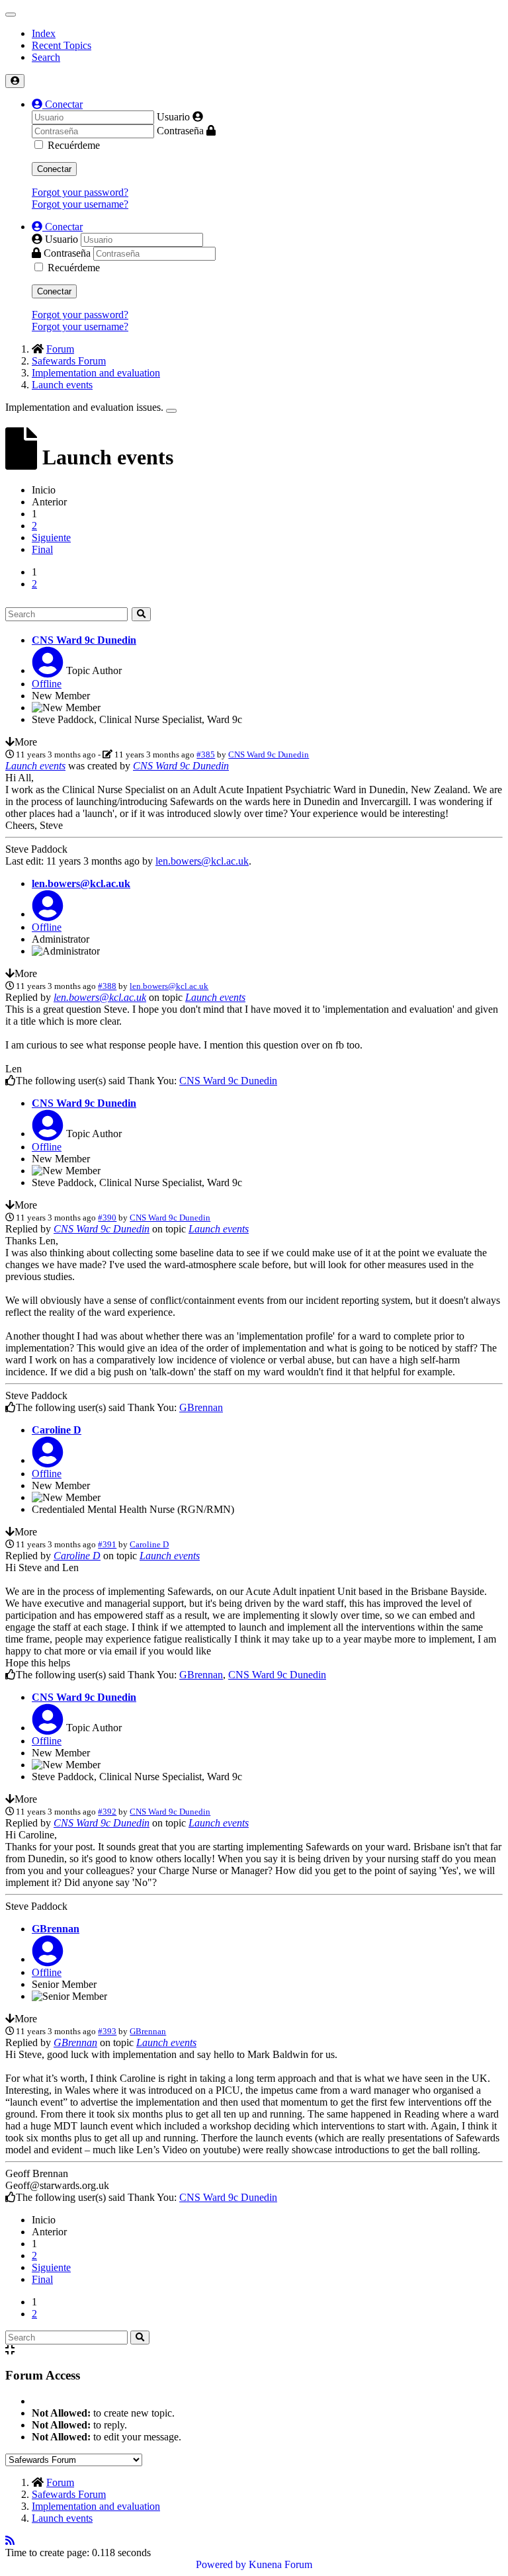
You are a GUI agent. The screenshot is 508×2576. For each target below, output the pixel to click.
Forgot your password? (80, 192)
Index (44, 33)
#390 (107, 1218)
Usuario (173, 117)
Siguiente (51, 537)
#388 (107, 986)
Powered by (221, 2564)
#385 (206, 754)
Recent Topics (62, 45)
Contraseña (180, 131)
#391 (107, 1544)
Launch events (35, 766)
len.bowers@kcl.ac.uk (202, 861)
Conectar (54, 169)
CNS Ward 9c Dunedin (84, 640)
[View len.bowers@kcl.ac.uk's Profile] (48, 914)
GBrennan (201, 1407)
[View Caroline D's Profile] (48, 1460)
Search (46, 57)
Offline (47, 684)
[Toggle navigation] (11, 15)
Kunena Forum (280, 2564)
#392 (107, 1812)
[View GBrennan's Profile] (48, 1959)
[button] (57, 104)
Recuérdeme (74, 145)
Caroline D (57, 1430)
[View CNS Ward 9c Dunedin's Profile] (48, 670)
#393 (107, 2031)
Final (42, 549)
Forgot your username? (80, 204)
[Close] (171, 411)
